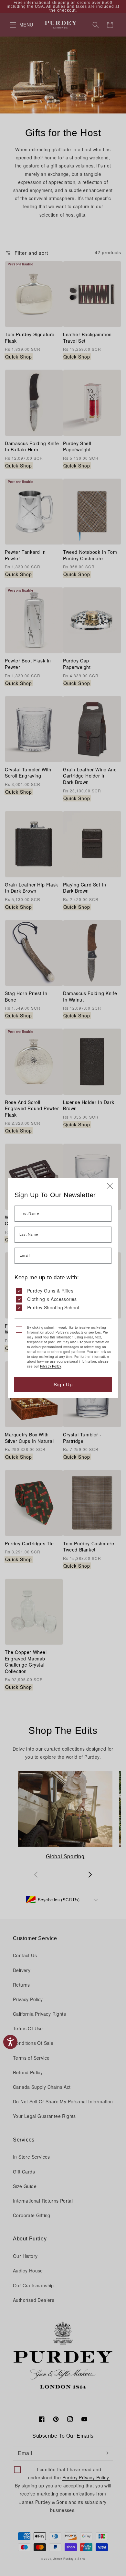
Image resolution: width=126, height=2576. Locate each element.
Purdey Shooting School (53, 1307)
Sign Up (63, 1384)
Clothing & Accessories (52, 1299)
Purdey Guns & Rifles (50, 1291)
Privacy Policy (51, 1366)
